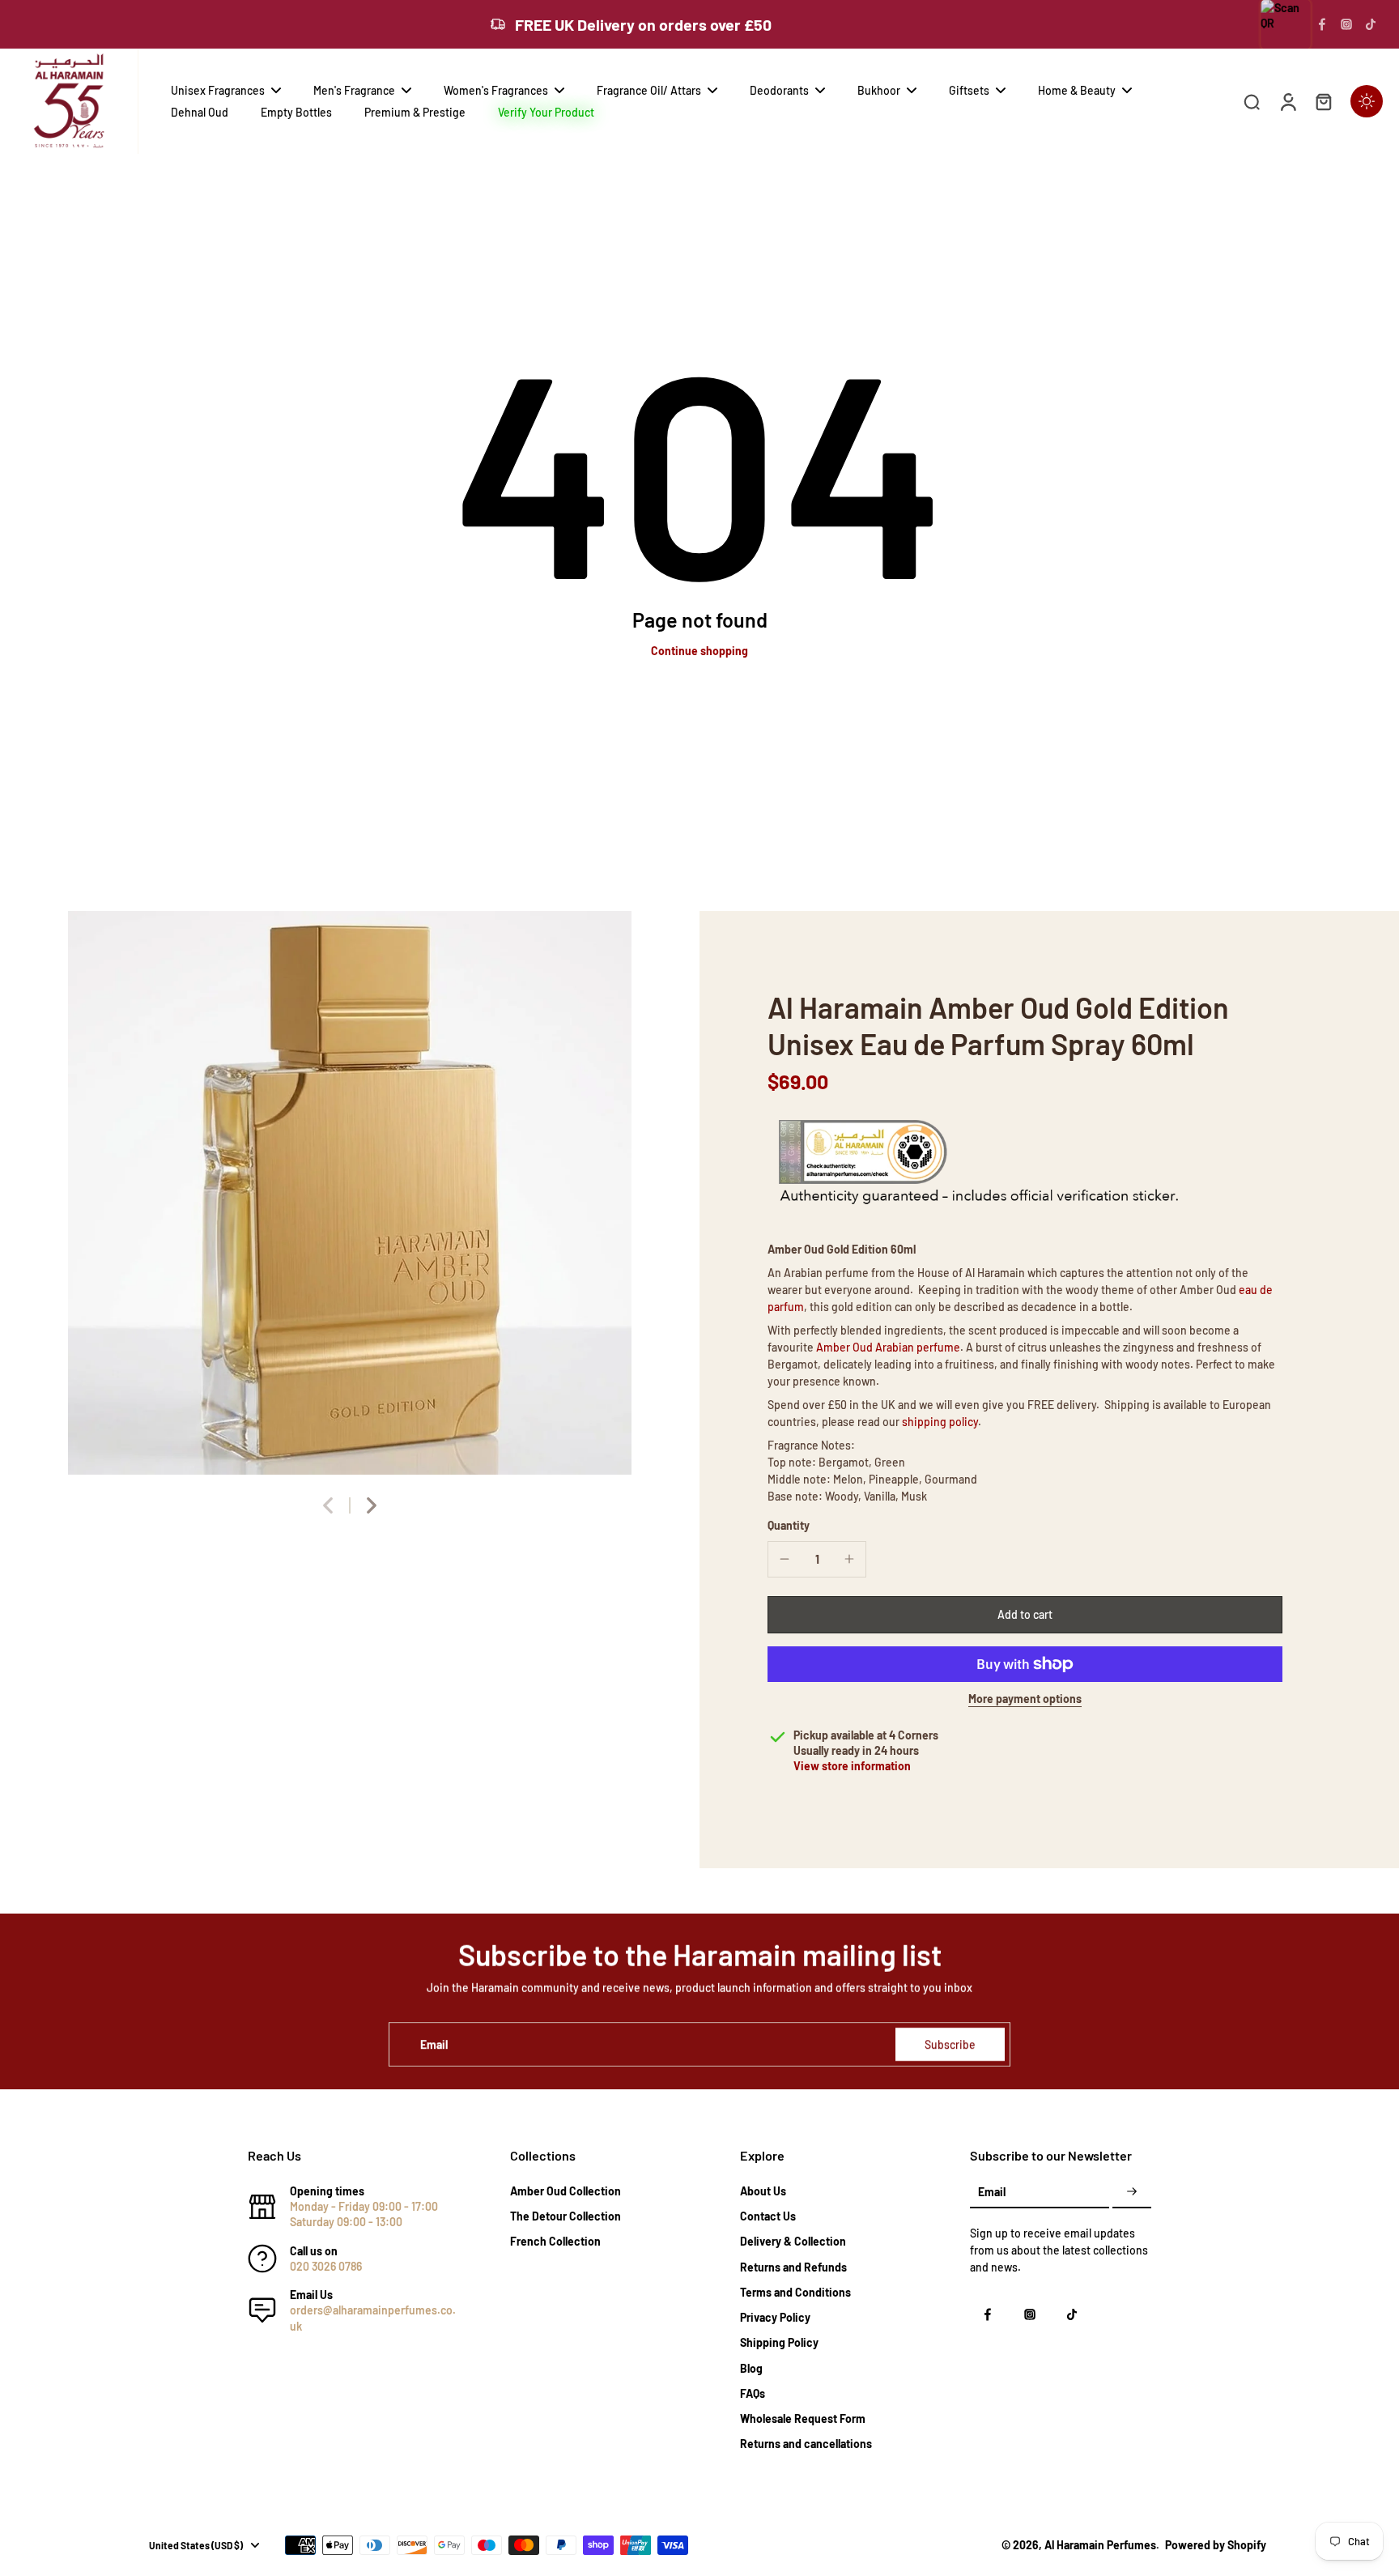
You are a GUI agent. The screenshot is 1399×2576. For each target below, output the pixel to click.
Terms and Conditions (795, 2292)
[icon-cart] (1323, 101)
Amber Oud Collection (566, 2191)
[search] (1252, 101)
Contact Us (768, 2216)
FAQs (753, 2393)
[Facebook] (1322, 24)
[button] (1025, 1615)
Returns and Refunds (793, 2267)
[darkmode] (1367, 101)
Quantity (789, 1525)
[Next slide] (372, 1505)
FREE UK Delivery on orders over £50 (643, 24)
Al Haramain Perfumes (1100, 2545)
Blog (751, 2368)
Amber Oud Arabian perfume (888, 1347)
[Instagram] (1346, 24)
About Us (763, 2191)
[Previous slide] (328, 1505)
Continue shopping (699, 651)
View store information (852, 1766)
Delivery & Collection (793, 2241)
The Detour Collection (566, 2216)
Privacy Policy (775, 2317)
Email (434, 2044)
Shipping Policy (779, 2342)
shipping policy (940, 1422)
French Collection (555, 2241)
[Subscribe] (1132, 2193)
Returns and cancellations (806, 2444)
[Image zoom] (350, 1193)
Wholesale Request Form (803, 2418)
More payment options (1025, 1699)
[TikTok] (1371, 24)
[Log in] (1287, 101)
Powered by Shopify (1216, 2545)
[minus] (785, 1559)
